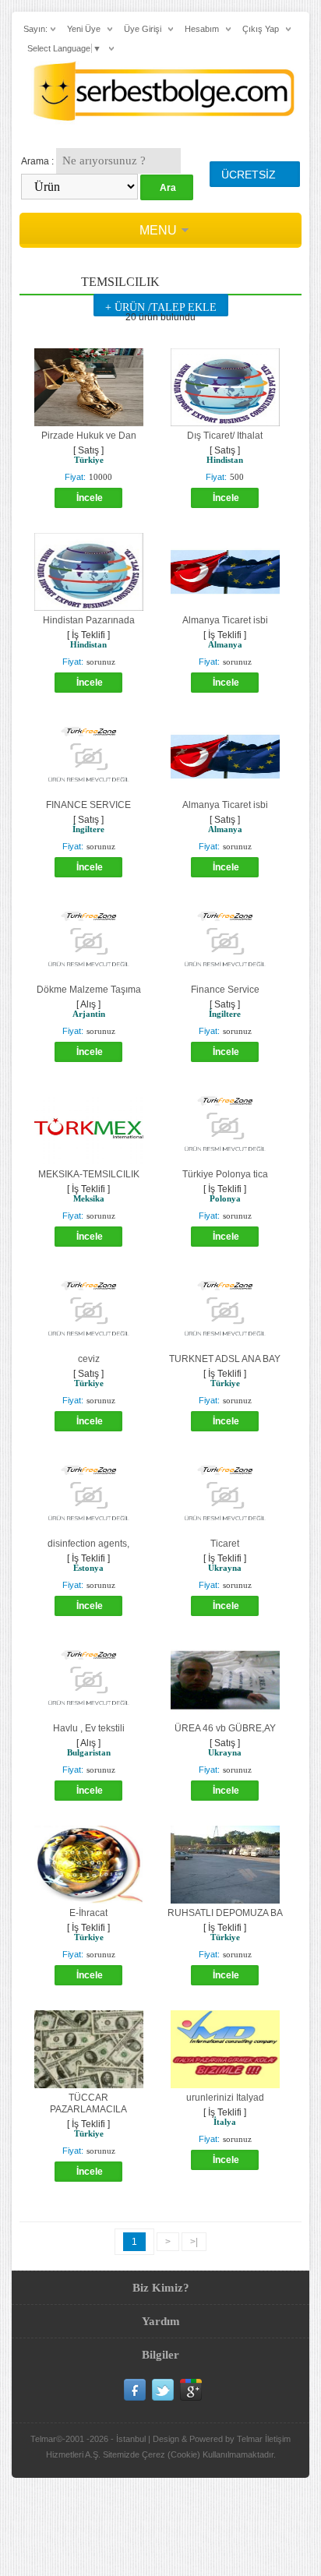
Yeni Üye (84, 29)
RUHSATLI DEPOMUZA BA (225, 1913)
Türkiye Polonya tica (225, 1174)
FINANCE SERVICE (88, 805)
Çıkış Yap (261, 29)
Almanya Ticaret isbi (225, 620)
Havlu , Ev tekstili (89, 1728)
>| (194, 2242)
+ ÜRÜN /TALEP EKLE (161, 307)
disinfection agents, (88, 1544)
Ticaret (225, 1544)
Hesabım (202, 29)
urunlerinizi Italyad (225, 2098)
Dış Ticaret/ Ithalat (225, 436)
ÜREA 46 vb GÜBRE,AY (225, 1728)
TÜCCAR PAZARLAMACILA (88, 2103)
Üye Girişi (143, 29)
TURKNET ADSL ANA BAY (225, 1359)
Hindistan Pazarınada (89, 620)
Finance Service (225, 990)
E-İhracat (88, 1913)
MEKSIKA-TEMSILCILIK (89, 1174)
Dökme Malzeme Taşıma (89, 990)
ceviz (89, 1359)
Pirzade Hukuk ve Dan (89, 436)
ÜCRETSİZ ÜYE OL (249, 178)
